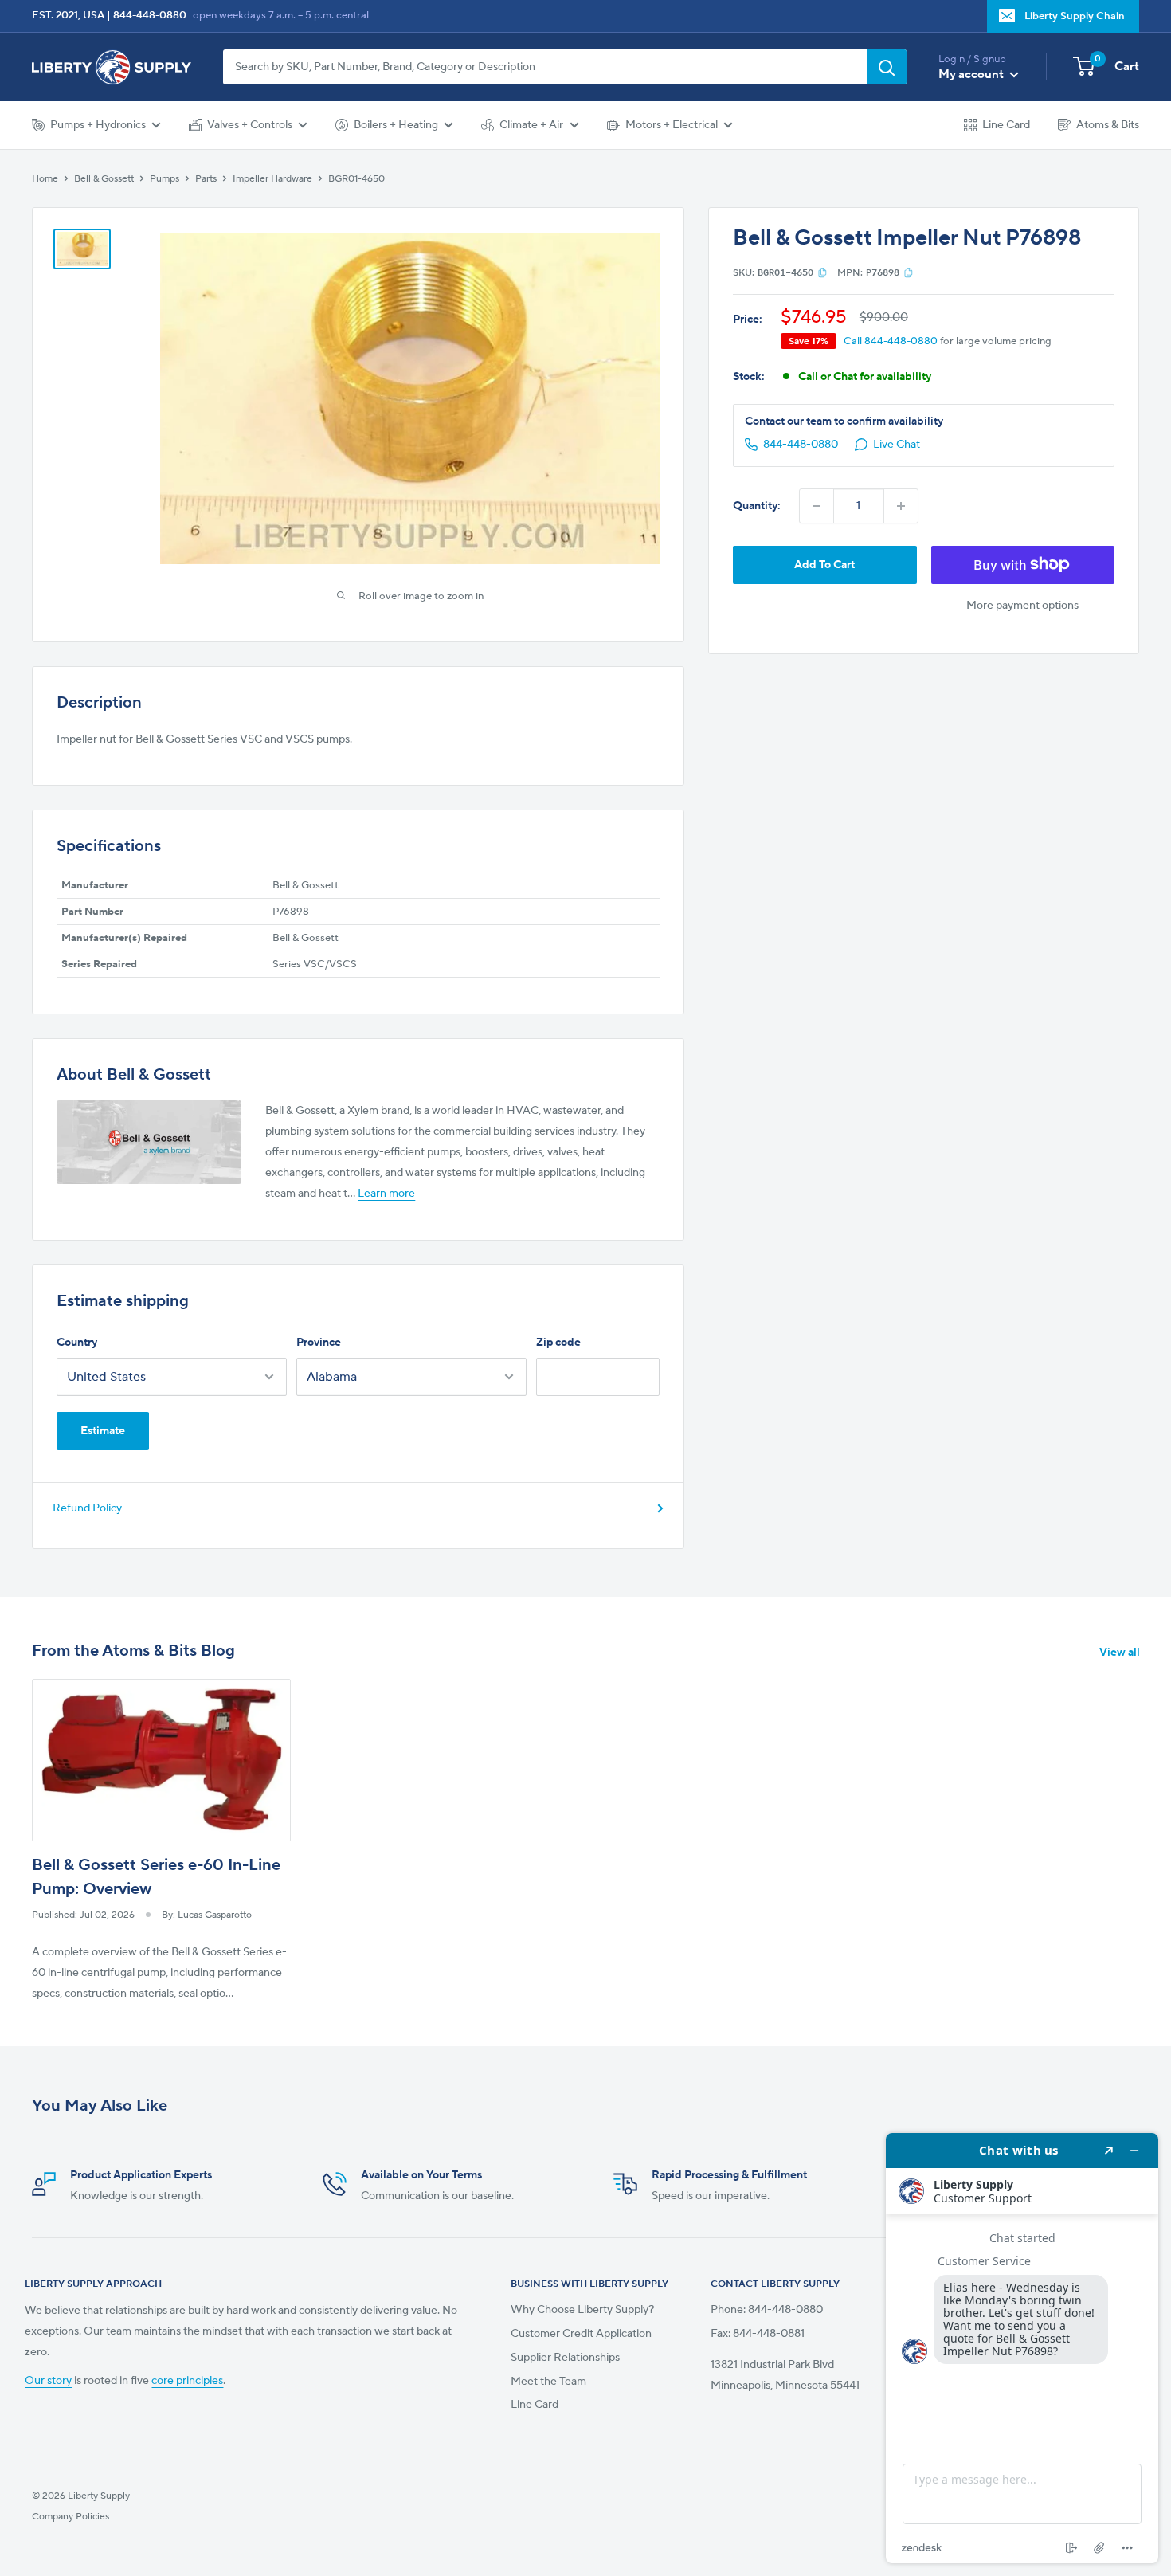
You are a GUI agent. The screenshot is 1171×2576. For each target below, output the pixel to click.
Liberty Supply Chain (1075, 16)
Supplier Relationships (565, 2358)
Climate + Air (531, 125)
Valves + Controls (250, 125)
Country (77, 1343)
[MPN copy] (909, 272)
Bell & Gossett (104, 178)
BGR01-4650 (356, 178)
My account (972, 74)
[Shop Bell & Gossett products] (149, 1142)
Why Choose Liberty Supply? (582, 2310)
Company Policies (70, 2516)
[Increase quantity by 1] (901, 506)
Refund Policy (87, 1508)
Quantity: (757, 506)
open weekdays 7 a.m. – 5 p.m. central (281, 15)
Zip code (558, 1343)
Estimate (103, 1431)
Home (45, 178)
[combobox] (545, 67)
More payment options (1022, 605)
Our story (48, 2381)
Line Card (1006, 125)
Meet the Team (548, 2382)
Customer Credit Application (581, 2334)
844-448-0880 (150, 15)
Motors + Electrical (672, 125)
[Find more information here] (1022, 2348)
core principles (187, 2381)
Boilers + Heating (396, 125)
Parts (206, 178)
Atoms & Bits (1108, 125)
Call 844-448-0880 (891, 341)
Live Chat (897, 445)
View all (1121, 1653)
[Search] (887, 67)
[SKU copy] (822, 272)
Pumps (164, 178)
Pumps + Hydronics (98, 125)
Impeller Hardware (272, 178)
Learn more (386, 1194)
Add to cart (824, 564)
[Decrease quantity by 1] (817, 506)
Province (319, 1343)
